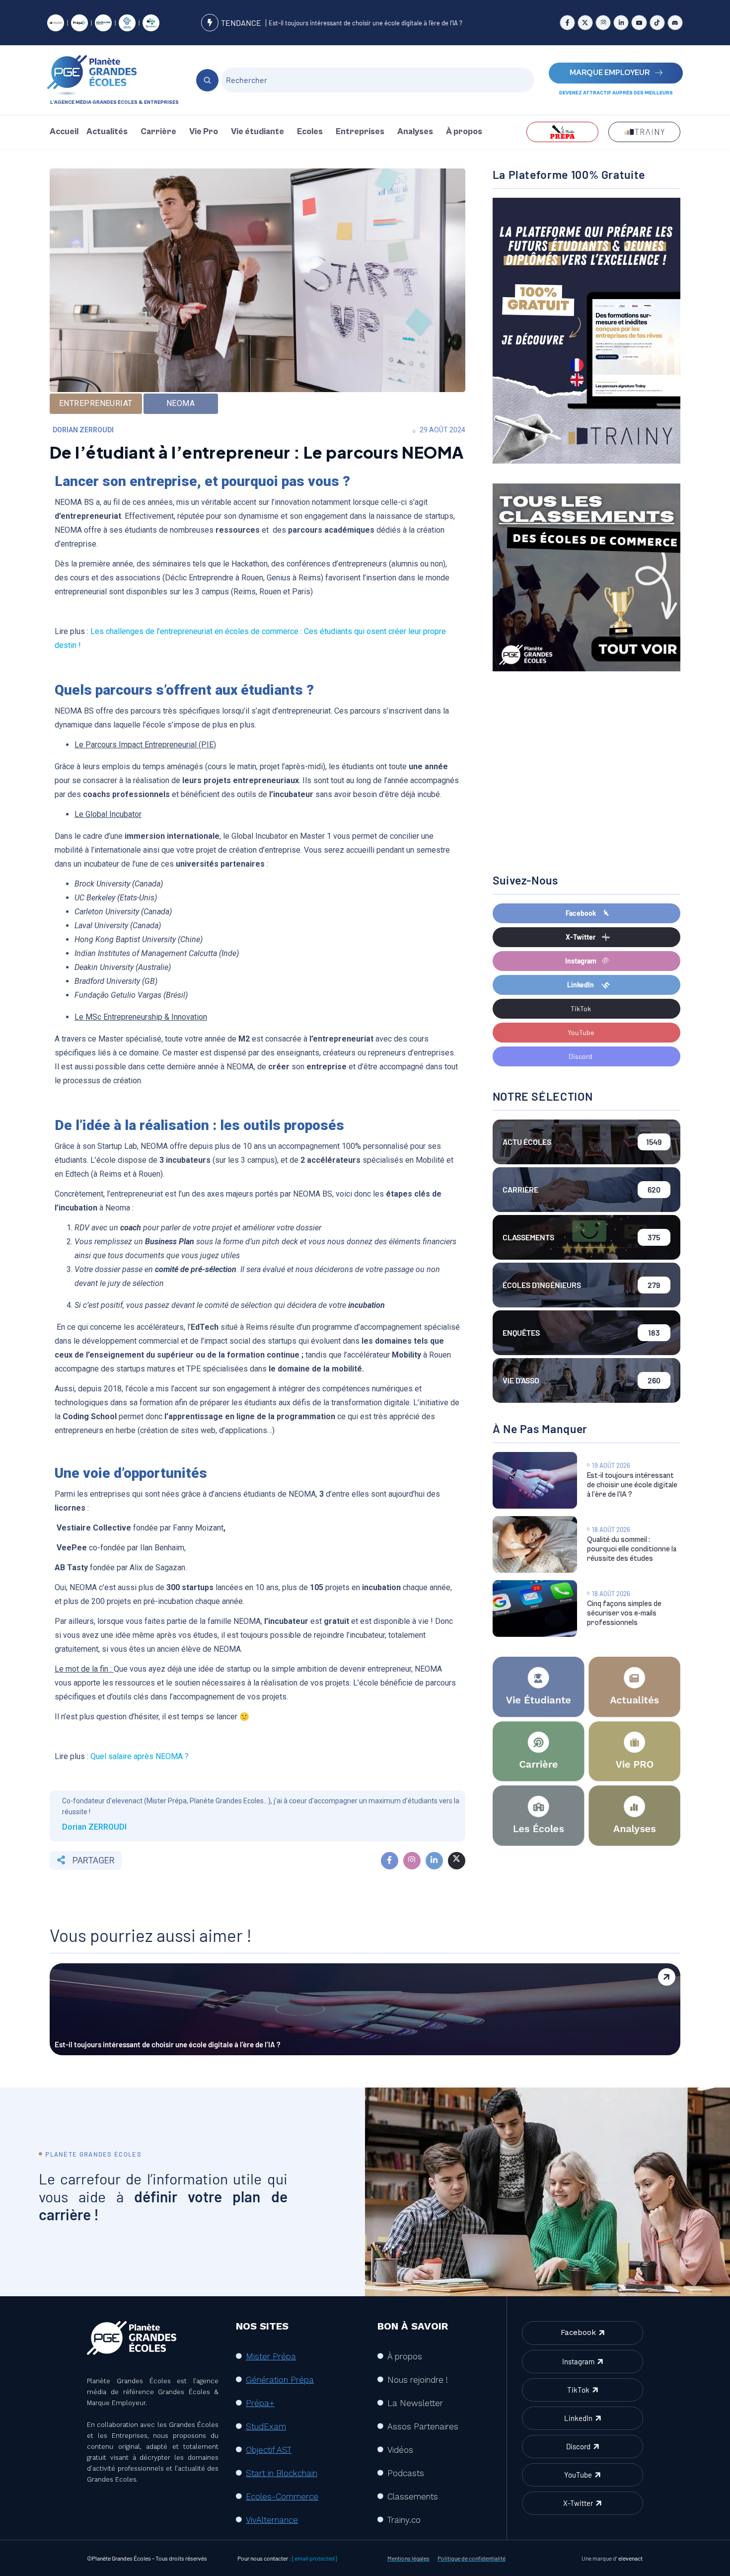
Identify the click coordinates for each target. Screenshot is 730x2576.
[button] (109, 132)
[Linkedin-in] (621, 23)
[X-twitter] (585, 23)
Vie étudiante (257, 132)
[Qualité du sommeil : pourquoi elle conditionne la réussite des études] (535, 1544)
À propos (464, 132)
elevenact (630, 2558)
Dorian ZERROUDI (83, 430)
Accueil (64, 132)
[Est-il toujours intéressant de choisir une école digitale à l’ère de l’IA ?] (535, 1480)
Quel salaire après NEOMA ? (140, 1756)
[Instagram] (603, 23)
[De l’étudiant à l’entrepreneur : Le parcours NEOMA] (390, 1861)
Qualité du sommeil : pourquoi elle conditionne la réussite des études (632, 1549)
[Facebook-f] (567, 23)
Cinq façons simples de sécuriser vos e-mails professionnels (624, 1613)
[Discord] (675, 23)
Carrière (158, 132)
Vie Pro (204, 132)
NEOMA (181, 403)
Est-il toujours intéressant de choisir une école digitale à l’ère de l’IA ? (365, 23)
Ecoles (310, 132)
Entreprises (360, 132)
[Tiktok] (657, 23)
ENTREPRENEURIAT (96, 403)
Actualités (107, 132)
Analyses (415, 132)
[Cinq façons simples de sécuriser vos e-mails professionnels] (535, 1609)
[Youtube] (639, 23)
